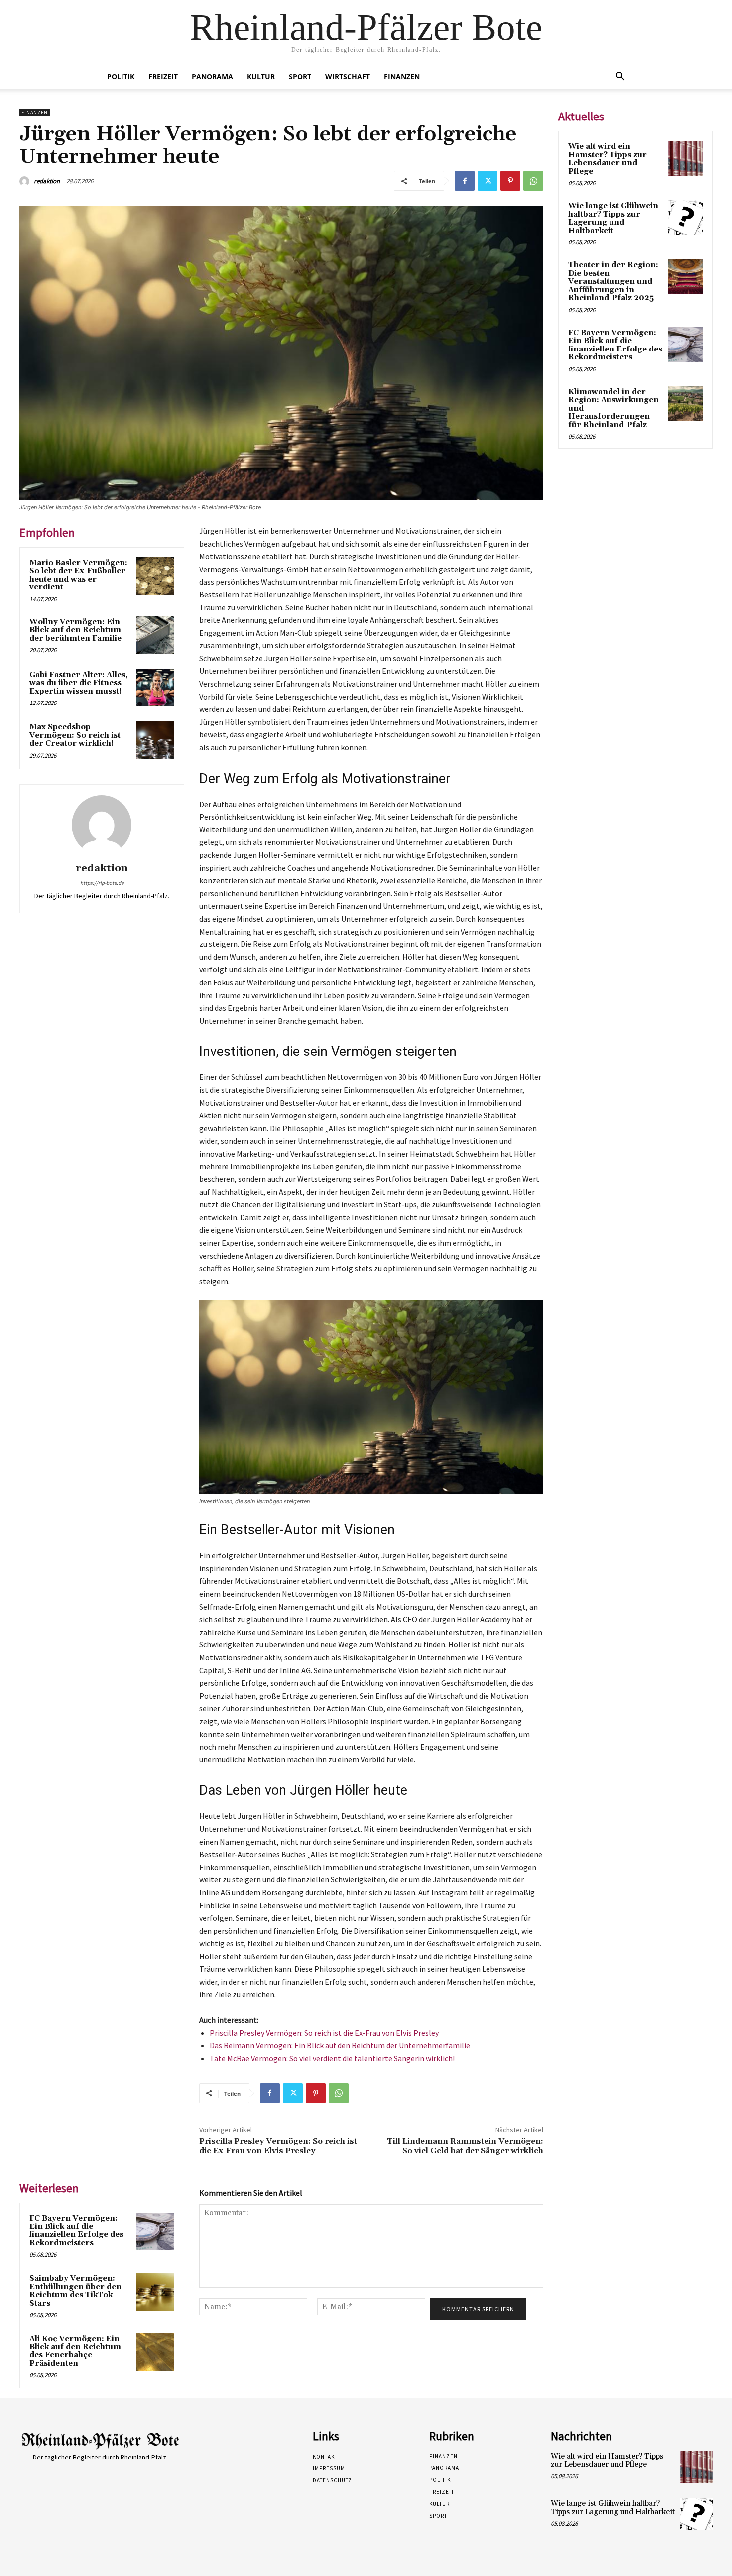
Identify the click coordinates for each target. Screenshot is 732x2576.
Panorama (212, 76)
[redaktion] (26, 181)
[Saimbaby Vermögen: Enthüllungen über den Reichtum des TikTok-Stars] (155, 2292)
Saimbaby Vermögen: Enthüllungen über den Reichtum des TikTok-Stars (75, 2291)
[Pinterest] (510, 181)
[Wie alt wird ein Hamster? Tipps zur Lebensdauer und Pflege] (685, 158)
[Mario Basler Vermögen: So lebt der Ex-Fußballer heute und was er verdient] (155, 576)
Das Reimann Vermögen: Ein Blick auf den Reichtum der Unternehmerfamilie (340, 2045)
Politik (121, 76)
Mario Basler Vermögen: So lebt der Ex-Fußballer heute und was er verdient (78, 575)
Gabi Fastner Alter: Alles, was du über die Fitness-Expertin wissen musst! (79, 683)
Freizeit (163, 76)
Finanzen (402, 76)
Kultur (261, 76)
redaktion (47, 181)
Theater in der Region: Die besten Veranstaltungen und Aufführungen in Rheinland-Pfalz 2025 (613, 282)
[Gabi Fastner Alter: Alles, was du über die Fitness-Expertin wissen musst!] (155, 688)
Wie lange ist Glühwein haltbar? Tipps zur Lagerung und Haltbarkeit (613, 218)
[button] (620, 77)
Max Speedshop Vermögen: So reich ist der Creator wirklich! (75, 735)
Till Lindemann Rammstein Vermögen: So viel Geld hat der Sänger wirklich (465, 2146)
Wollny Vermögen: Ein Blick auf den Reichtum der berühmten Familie (75, 630)
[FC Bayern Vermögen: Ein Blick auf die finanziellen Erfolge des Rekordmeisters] (155, 2231)
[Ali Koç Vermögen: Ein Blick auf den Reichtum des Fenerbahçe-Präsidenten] (155, 2352)
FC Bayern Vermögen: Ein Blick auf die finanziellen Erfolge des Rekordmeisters (76, 2231)
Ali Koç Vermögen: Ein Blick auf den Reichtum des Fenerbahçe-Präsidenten (75, 2351)
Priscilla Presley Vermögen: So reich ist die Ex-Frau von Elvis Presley (324, 2033)
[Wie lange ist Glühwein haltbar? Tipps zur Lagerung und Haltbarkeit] (685, 218)
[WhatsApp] (533, 181)
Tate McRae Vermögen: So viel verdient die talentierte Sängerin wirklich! (332, 2058)
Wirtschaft (348, 76)
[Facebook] (465, 181)
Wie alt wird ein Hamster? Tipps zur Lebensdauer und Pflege (608, 159)
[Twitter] (488, 181)
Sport (300, 76)
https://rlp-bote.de (102, 883)
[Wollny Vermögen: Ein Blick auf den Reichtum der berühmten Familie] (155, 635)
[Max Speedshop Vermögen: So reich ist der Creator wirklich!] (155, 740)
